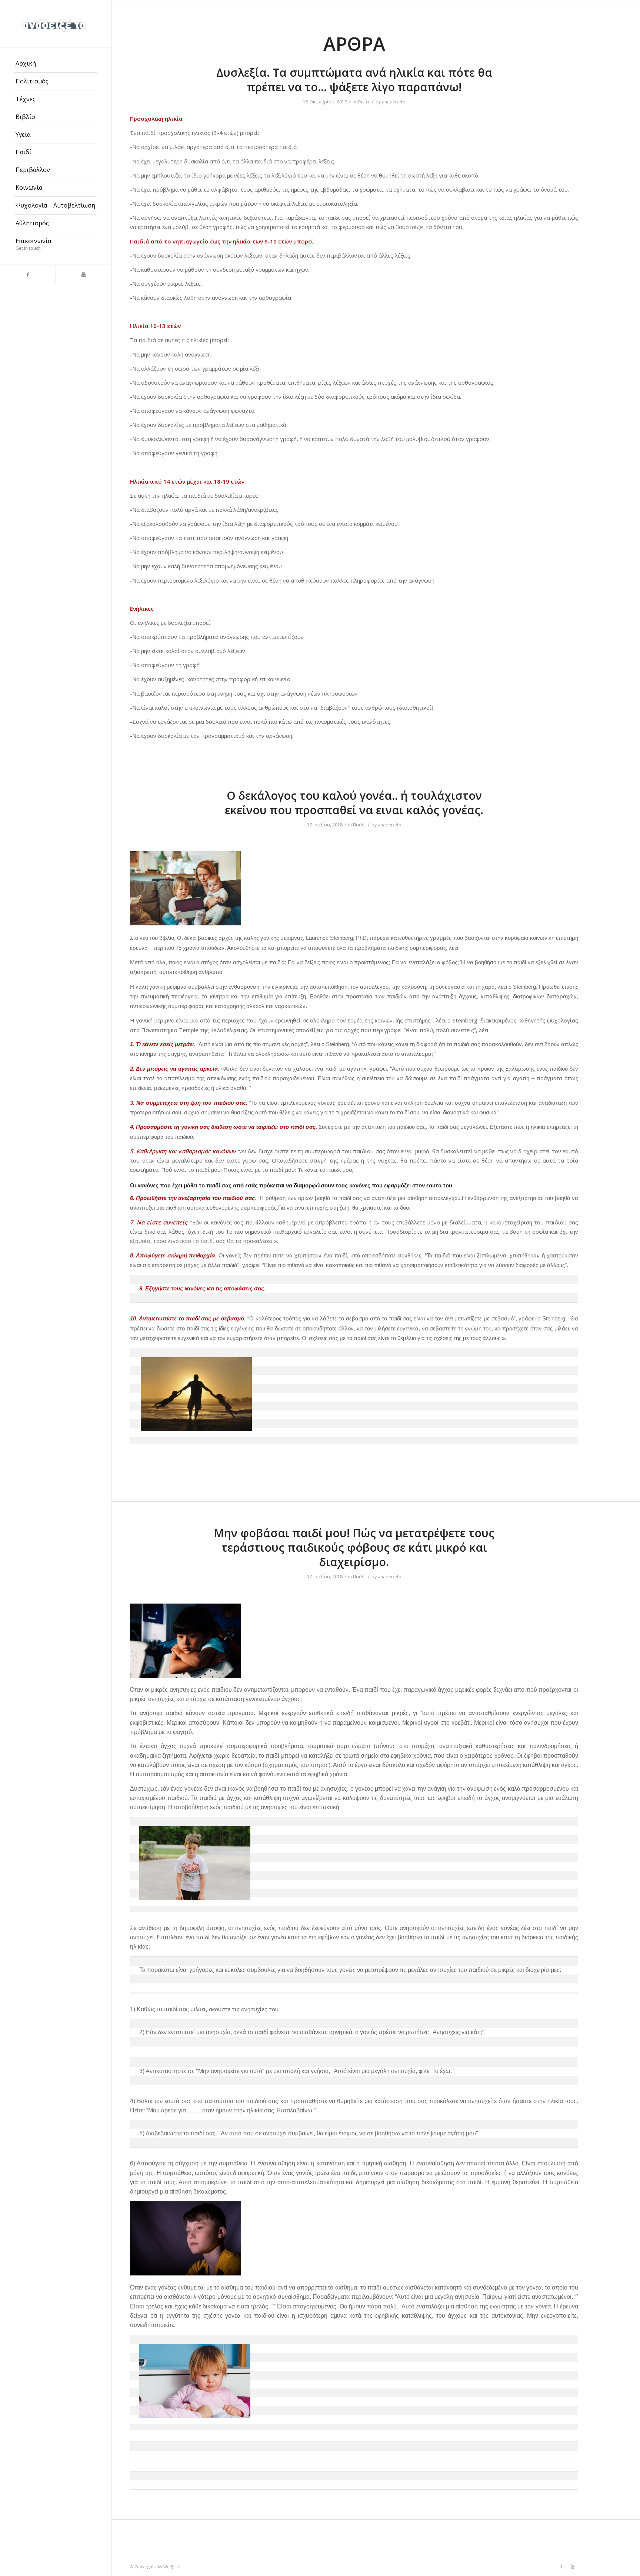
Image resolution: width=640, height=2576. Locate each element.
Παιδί (359, 825)
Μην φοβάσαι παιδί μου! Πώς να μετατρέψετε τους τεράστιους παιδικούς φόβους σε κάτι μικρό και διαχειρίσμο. (354, 1547)
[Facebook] (28, 274)
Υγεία (363, 102)
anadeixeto (394, 102)
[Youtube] (83, 274)
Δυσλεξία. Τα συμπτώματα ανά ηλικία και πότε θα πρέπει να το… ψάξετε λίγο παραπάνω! (354, 80)
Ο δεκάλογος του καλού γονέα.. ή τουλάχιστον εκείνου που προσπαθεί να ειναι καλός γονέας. (354, 803)
